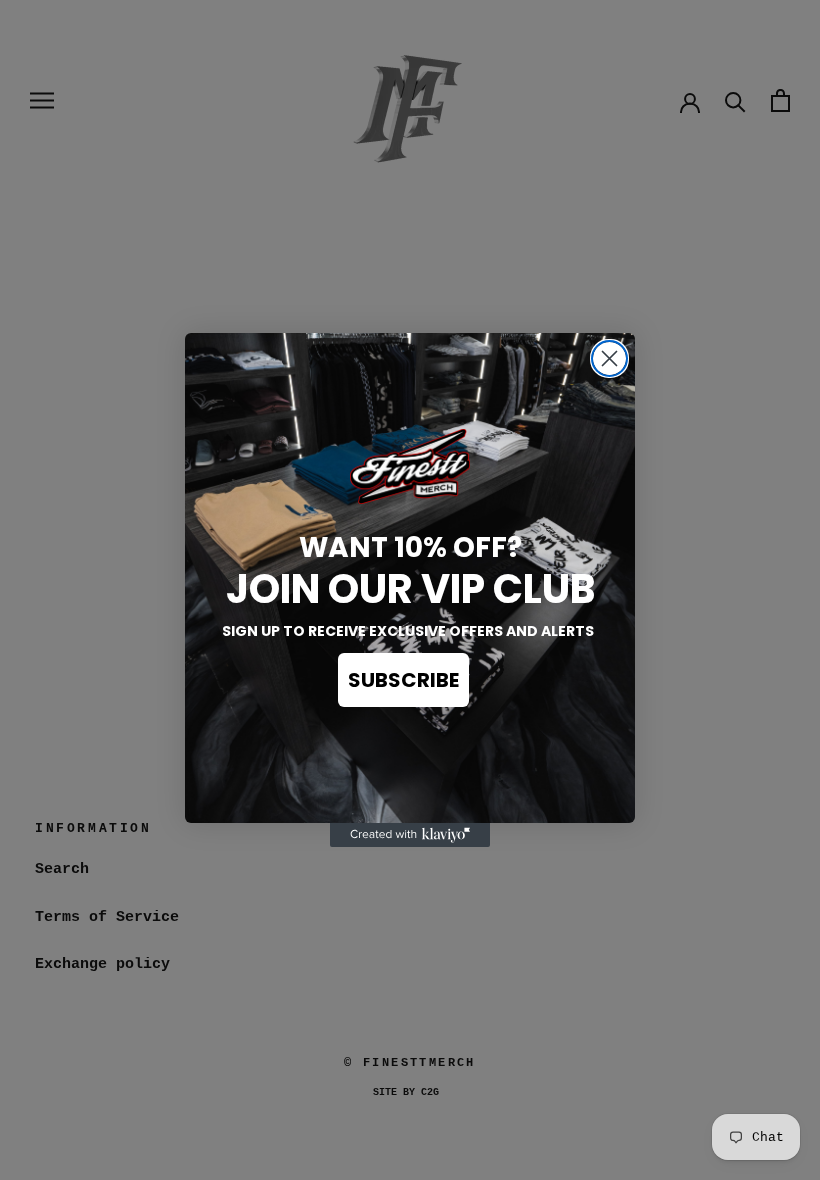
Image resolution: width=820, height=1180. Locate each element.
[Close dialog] (609, 358)
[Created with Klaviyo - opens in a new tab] (410, 835)
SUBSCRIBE (403, 680)
